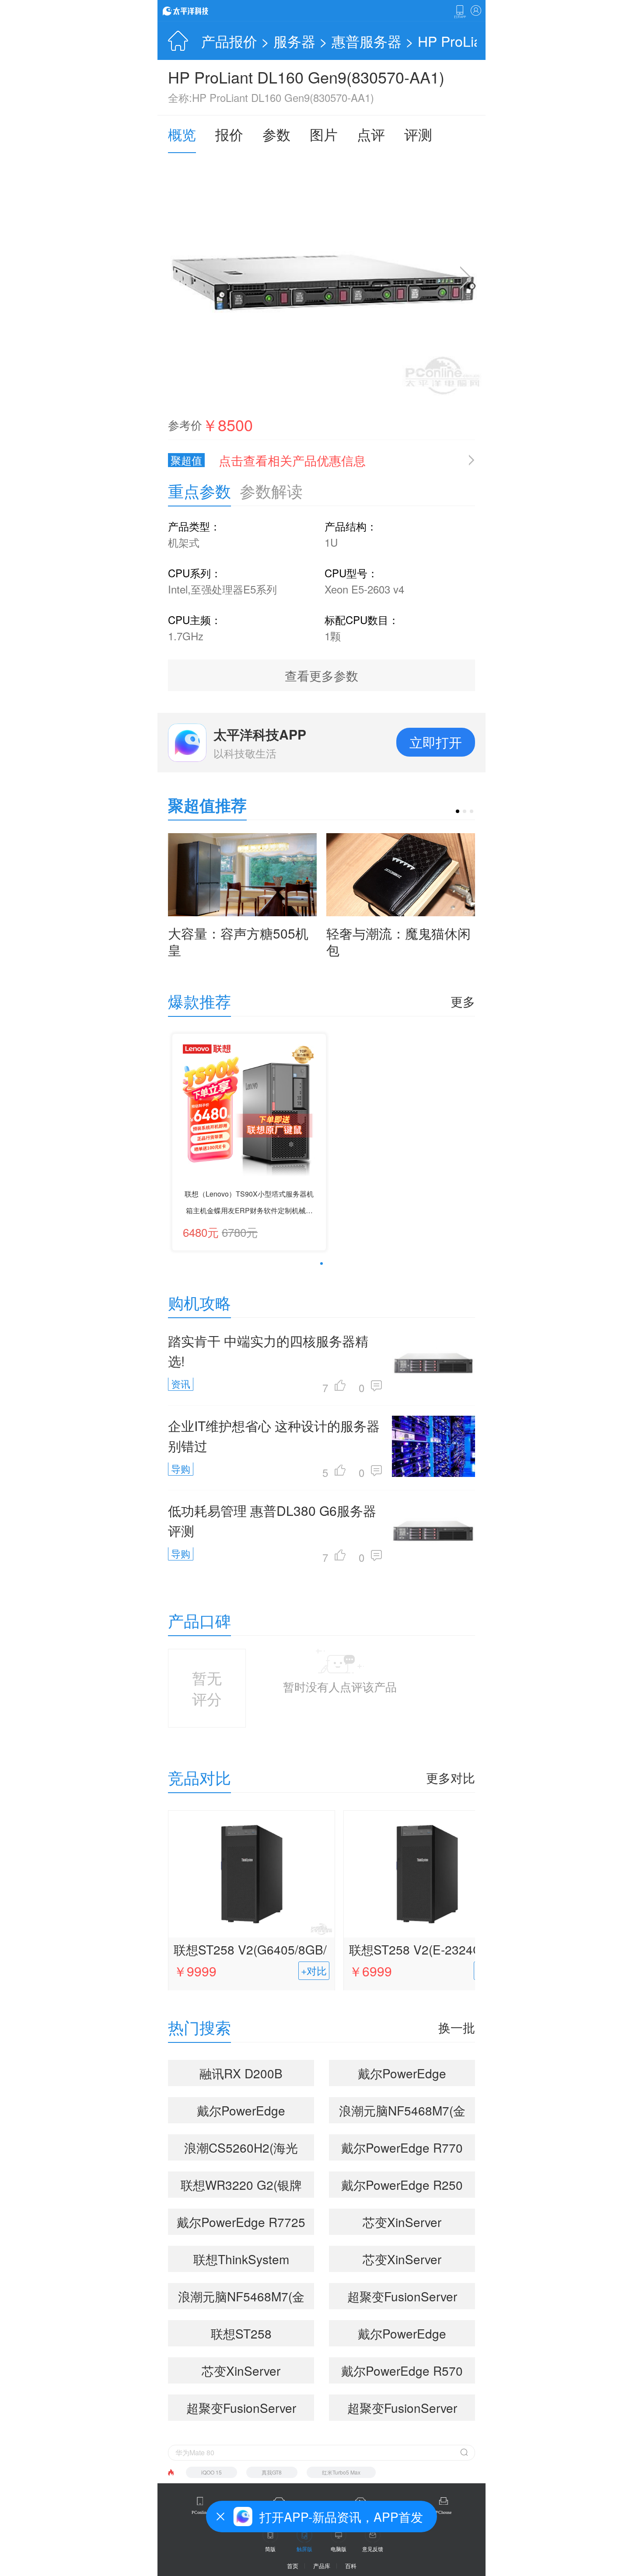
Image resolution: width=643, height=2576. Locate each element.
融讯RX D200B (241, 2073)
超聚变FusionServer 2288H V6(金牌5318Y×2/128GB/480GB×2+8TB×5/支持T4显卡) (406, 2410)
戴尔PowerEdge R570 (402, 2370)
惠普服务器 (367, 41)
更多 (463, 1001)
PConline (200, 2512)
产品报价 (229, 41)
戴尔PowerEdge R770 (402, 2147)
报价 (229, 134)
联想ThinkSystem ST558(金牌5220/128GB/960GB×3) (241, 2261)
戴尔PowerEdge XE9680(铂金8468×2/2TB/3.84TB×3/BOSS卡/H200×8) (245, 2112)
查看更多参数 (321, 675)
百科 (351, 2566)
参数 (276, 134)
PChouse (444, 2512)
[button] (458, 811)
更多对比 (451, 1777)
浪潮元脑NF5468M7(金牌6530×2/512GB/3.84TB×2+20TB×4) (245, 2298)
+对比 (314, 1970)
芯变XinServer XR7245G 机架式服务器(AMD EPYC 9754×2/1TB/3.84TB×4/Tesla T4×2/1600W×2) (245, 2373)
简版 (270, 2549)
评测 (418, 134)
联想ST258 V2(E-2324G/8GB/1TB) (426, 1951)
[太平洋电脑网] (198, 10)
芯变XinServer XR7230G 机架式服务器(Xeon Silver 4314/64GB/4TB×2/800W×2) (406, 2261)
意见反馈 (373, 2549)
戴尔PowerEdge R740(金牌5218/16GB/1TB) (402, 2335)
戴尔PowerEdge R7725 (241, 2222)
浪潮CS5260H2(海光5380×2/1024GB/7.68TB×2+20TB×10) (245, 2150)
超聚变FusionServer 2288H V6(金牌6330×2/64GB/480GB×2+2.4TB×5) (245, 2410)
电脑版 (339, 2549)
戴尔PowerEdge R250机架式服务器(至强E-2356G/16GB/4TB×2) (402, 2187)
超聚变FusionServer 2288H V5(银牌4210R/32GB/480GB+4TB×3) (406, 2298)
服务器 (294, 41)
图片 (324, 134)
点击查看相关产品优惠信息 (292, 460)
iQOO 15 (211, 2472)
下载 (460, 12)
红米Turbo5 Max (341, 2472)
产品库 (322, 2566)
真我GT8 (272, 2472)
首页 (293, 2566)
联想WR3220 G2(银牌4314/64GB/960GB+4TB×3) (245, 2187)
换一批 (457, 2027)
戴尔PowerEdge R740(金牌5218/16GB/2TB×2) (402, 2075)
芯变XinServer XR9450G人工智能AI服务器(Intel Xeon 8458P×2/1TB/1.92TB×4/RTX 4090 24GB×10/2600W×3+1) (406, 2224)
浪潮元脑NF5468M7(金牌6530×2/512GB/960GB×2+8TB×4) (406, 2112)
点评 (371, 134)
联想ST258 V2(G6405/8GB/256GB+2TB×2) (250, 1951)
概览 (182, 134)
